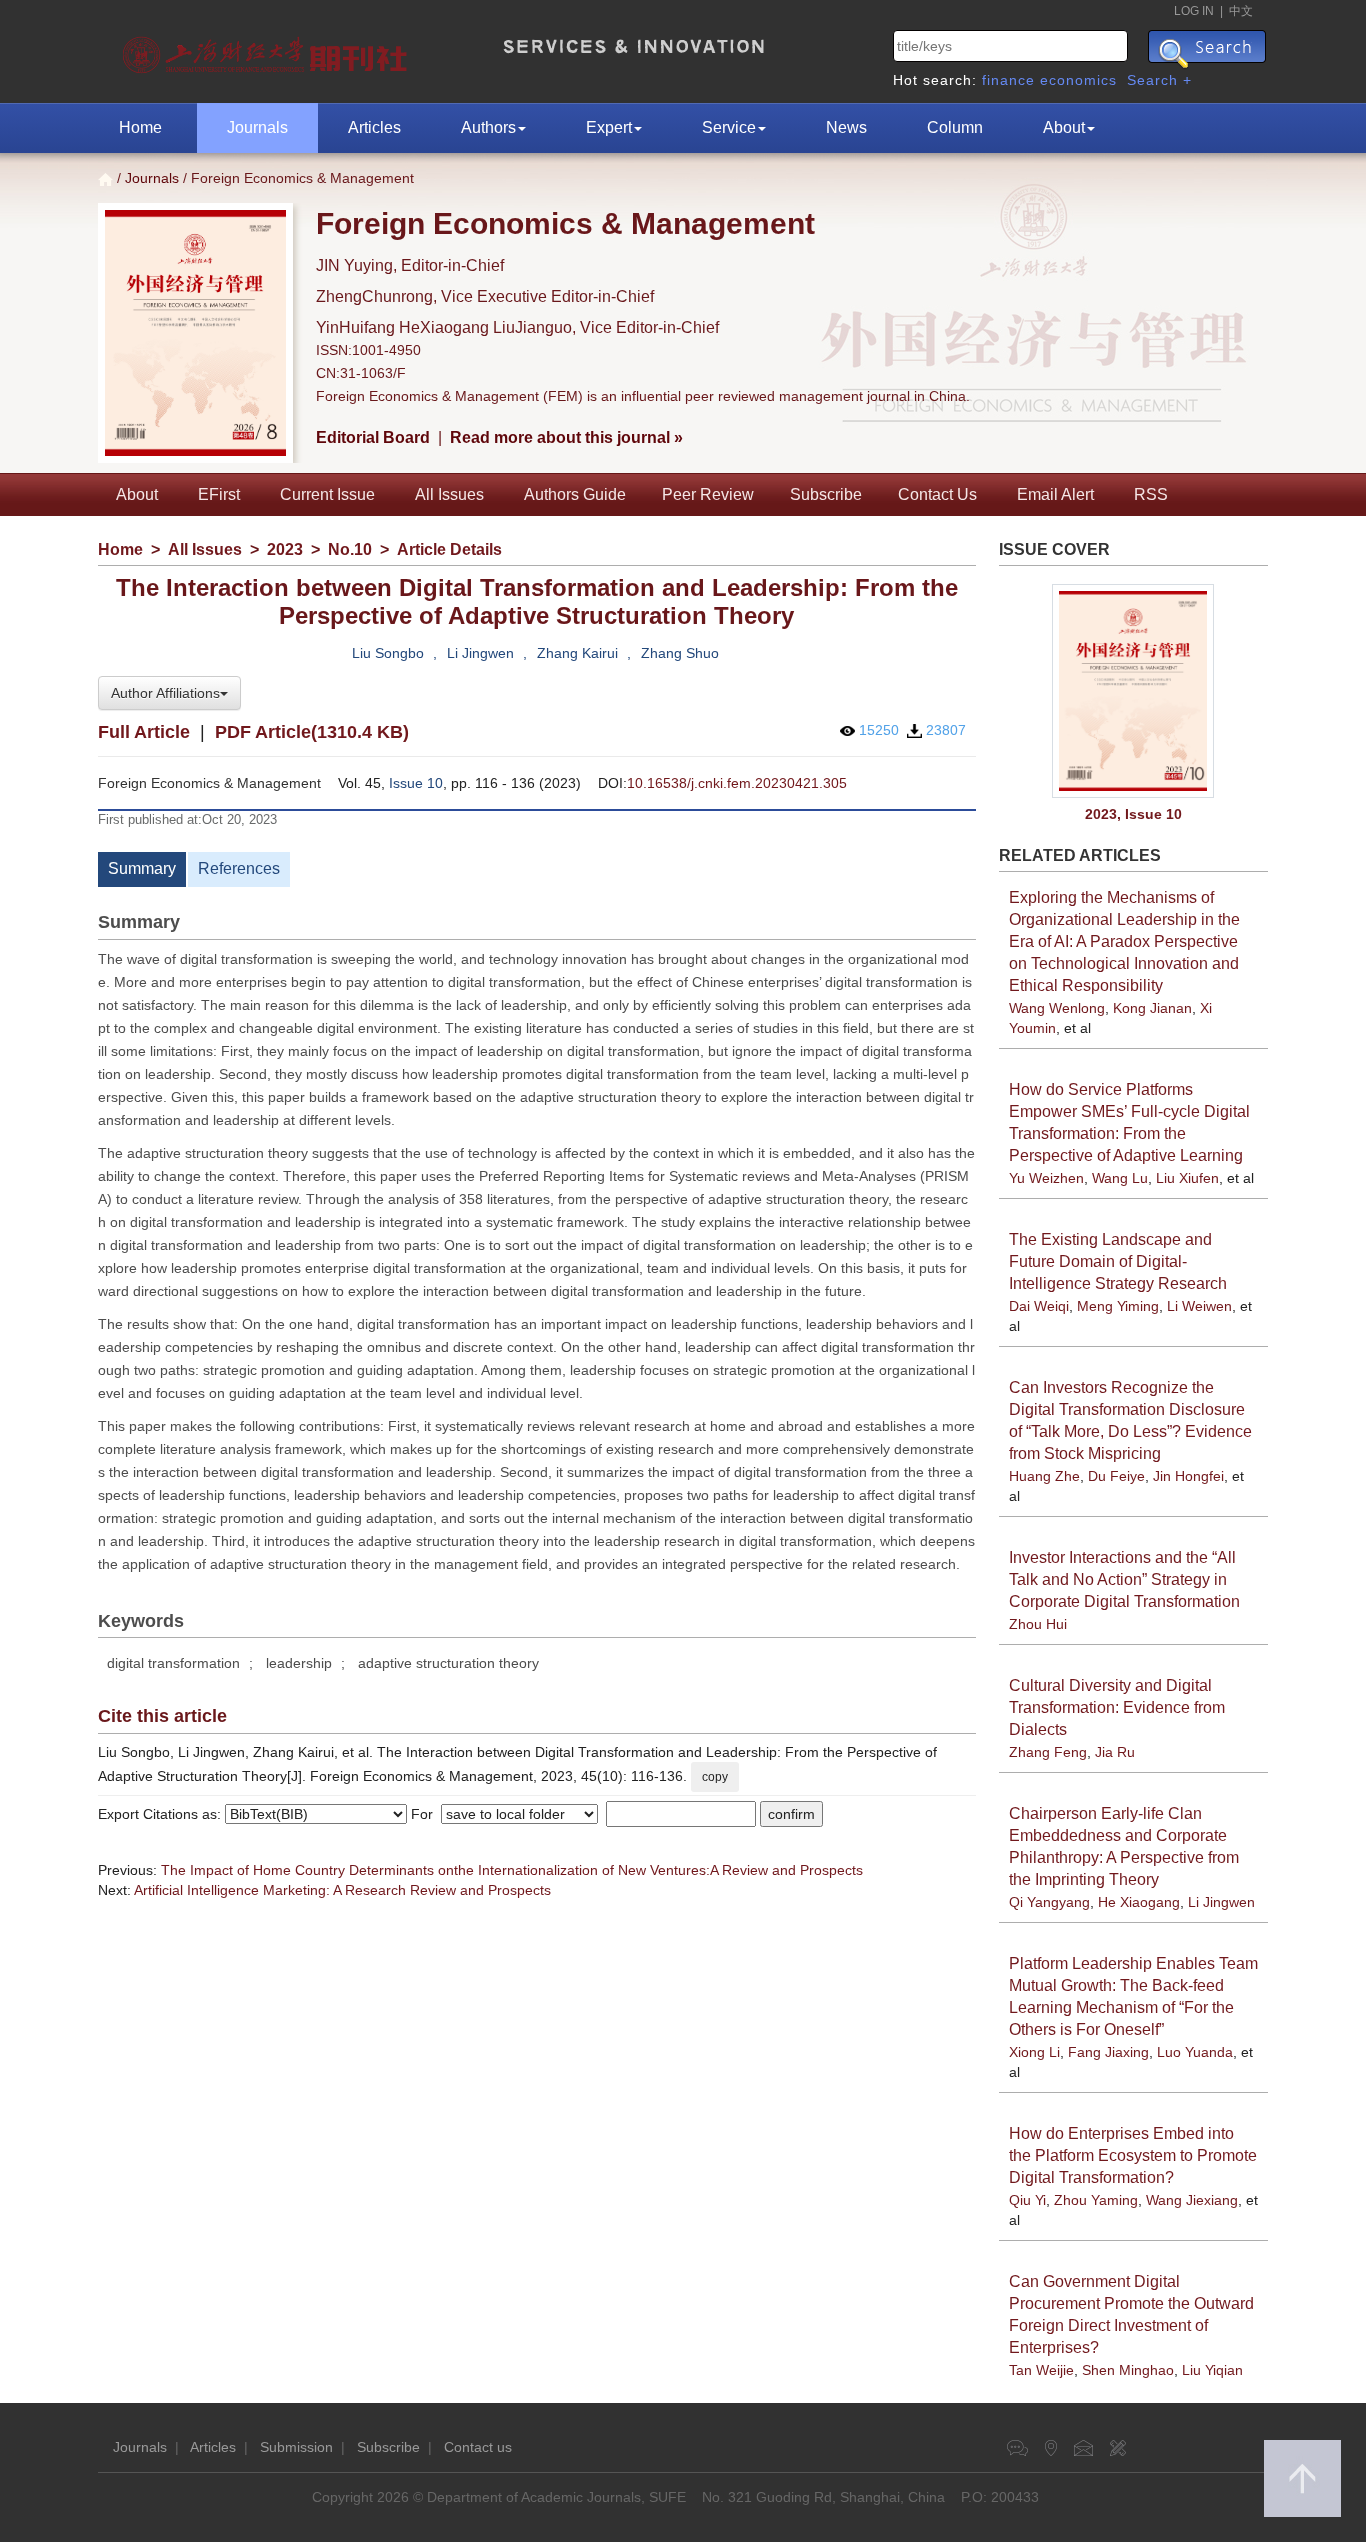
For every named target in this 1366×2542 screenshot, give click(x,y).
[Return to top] (1302, 2478)
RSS (1151, 494)
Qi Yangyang (1049, 1902)
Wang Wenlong (1057, 1008)
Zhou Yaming (1096, 2200)
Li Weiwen (1199, 1306)
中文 (1241, 11)
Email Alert (1055, 494)
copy (715, 1777)
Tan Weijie (1041, 2370)
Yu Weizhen (1046, 1178)
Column (955, 127)
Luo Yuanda (1195, 2052)
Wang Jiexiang (1192, 2200)
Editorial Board (373, 437)
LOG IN (1194, 11)
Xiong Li (1034, 2052)
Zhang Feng (1048, 1752)
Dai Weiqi (1039, 1306)
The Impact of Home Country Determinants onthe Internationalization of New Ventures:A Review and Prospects (512, 1870)
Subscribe (826, 494)
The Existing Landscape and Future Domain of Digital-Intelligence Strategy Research (1118, 1261)
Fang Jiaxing (1108, 2052)
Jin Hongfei (1188, 1476)
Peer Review (708, 494)
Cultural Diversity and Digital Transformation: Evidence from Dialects (1117, 1707)
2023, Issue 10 (1133, 814)
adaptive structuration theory (448, 1663)
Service (729, 127)
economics (1078, 80)
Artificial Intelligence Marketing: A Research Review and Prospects (342, 1890)
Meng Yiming (1118, 1306)
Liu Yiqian (1212, 2370)
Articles (374, 127)
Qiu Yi (1027, 2200)
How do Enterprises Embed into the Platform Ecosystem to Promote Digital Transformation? (1133, 2155)
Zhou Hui (1038, 1624)
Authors (488, 127)
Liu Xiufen (1187, 1178)
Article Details (449, 549)
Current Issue (327, 494)
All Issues (449, 494)
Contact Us (937, 494)
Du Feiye (1116, 1476)
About (1064, 127)
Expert (609, 127)
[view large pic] (1134, 691)
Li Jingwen (480, 653)
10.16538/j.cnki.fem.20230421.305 (737, 783)
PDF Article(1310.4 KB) (312, 732)
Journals (257, 127)
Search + (1159, 80)
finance (1008, 80)
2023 (285, 549)
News (846, 127)
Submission (296, 2447)
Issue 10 (416, 783)
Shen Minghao (1128, 2370)
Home (140, 127)
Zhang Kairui (577, 653)
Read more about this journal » (566, 437)
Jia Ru (1115, 1752)
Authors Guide (575, 494)
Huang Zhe (1044, 1476)
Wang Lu (1120, 1178)
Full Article (144, 732)
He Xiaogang (1139, 1902)
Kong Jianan (1152, 1008)
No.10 (350, 549)
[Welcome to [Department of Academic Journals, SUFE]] (267, 50)
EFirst (219, 494)
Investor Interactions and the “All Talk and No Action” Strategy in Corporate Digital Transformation (1124, 1579)
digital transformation (173, 1663)
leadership (299, 1663)
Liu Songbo (388, 653)
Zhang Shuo (680, 653)
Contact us (478, 2447)
